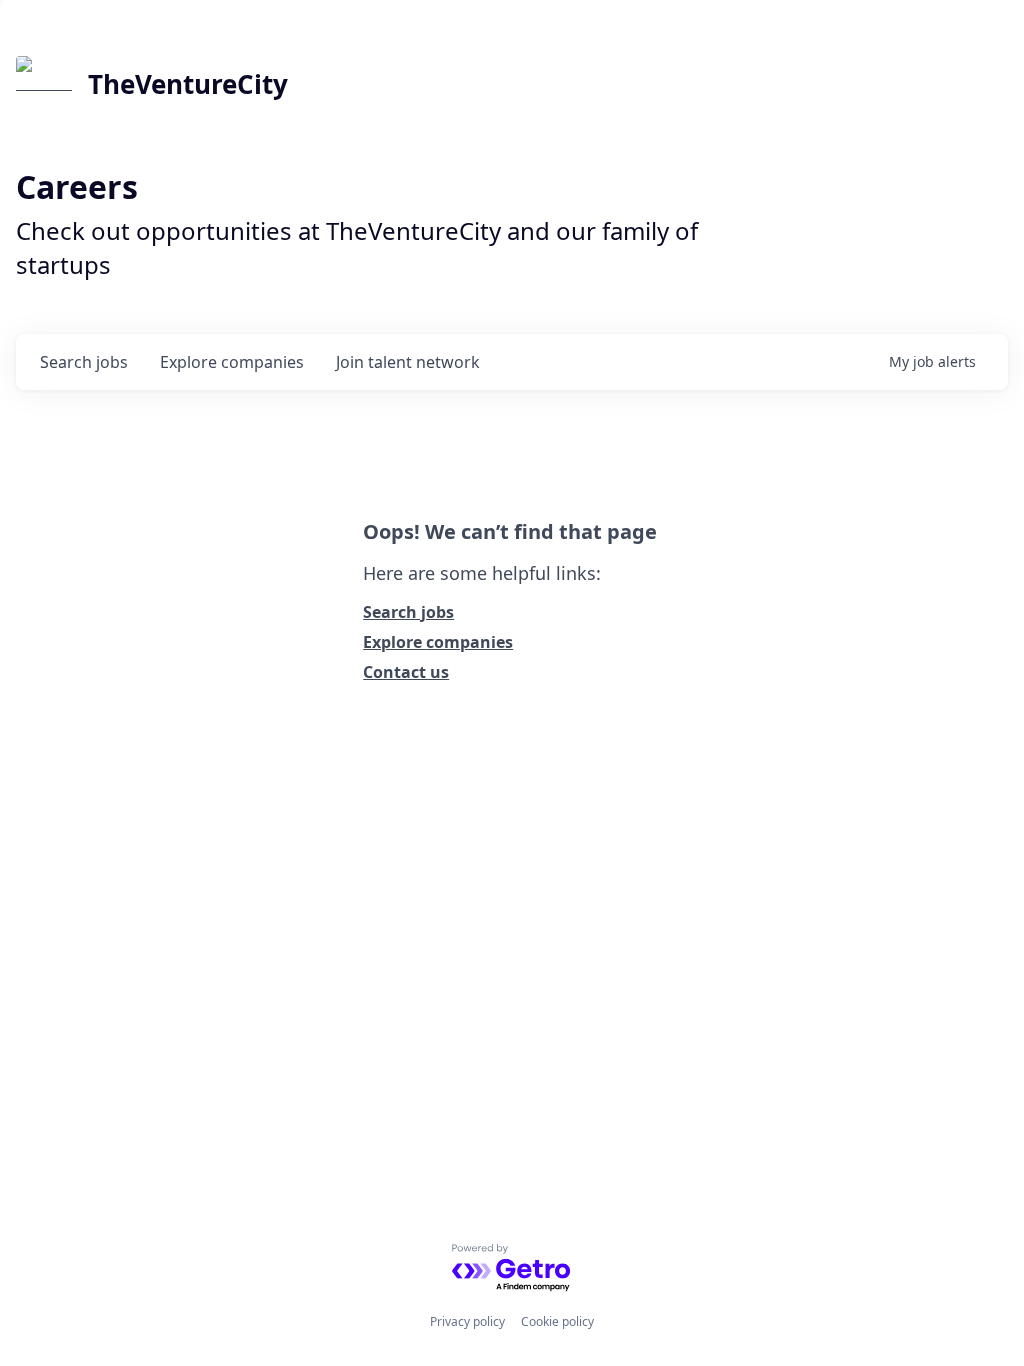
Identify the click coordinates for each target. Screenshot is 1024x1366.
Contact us (406, 672)
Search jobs (408, 612)
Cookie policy (557, 1321)
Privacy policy (467, 1321)
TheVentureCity (188, 84)
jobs (84, 362)
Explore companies (438, 642)
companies (232, 362)
